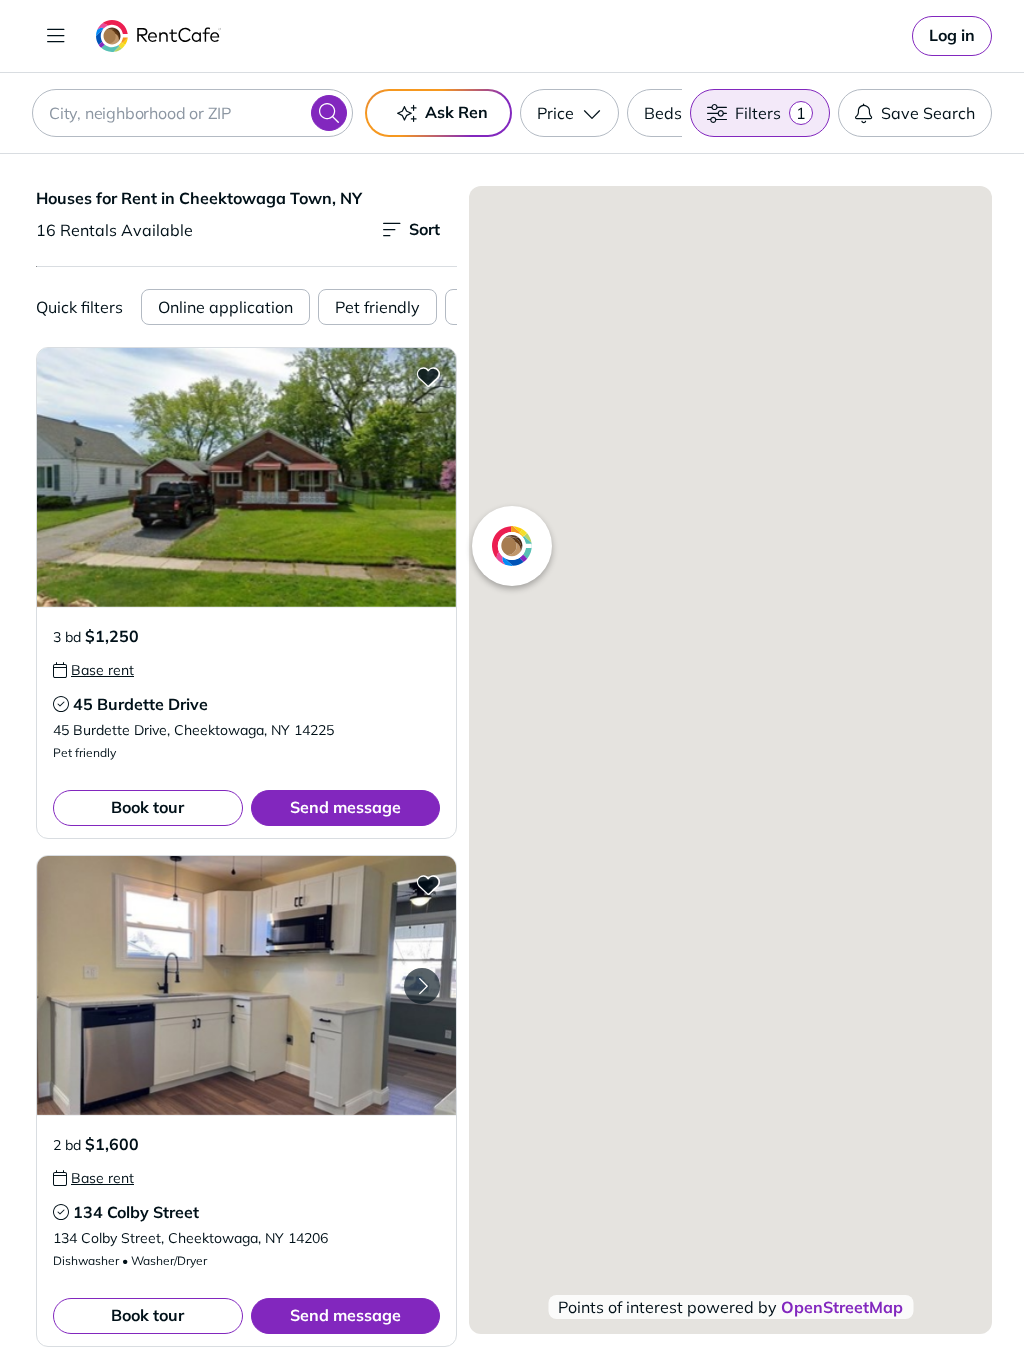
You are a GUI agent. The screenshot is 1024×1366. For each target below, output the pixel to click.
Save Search (928, 113)
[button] (246, 477)
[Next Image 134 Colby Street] (422, 986)
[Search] (329, 113)
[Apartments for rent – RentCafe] (158, 36)
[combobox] (192, 113)
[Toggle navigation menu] (56, 36)
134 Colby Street (136, 1212)
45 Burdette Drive (140, 704)
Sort (424, 229)
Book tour (147, 807)
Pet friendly (377, 307)
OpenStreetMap (842, 1307)
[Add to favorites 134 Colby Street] (428, 884)
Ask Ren (456, 112)
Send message (345, 807)
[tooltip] (93, 670)
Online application (225, 307)
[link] (952, 36)
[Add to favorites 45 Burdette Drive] (428, 376)
